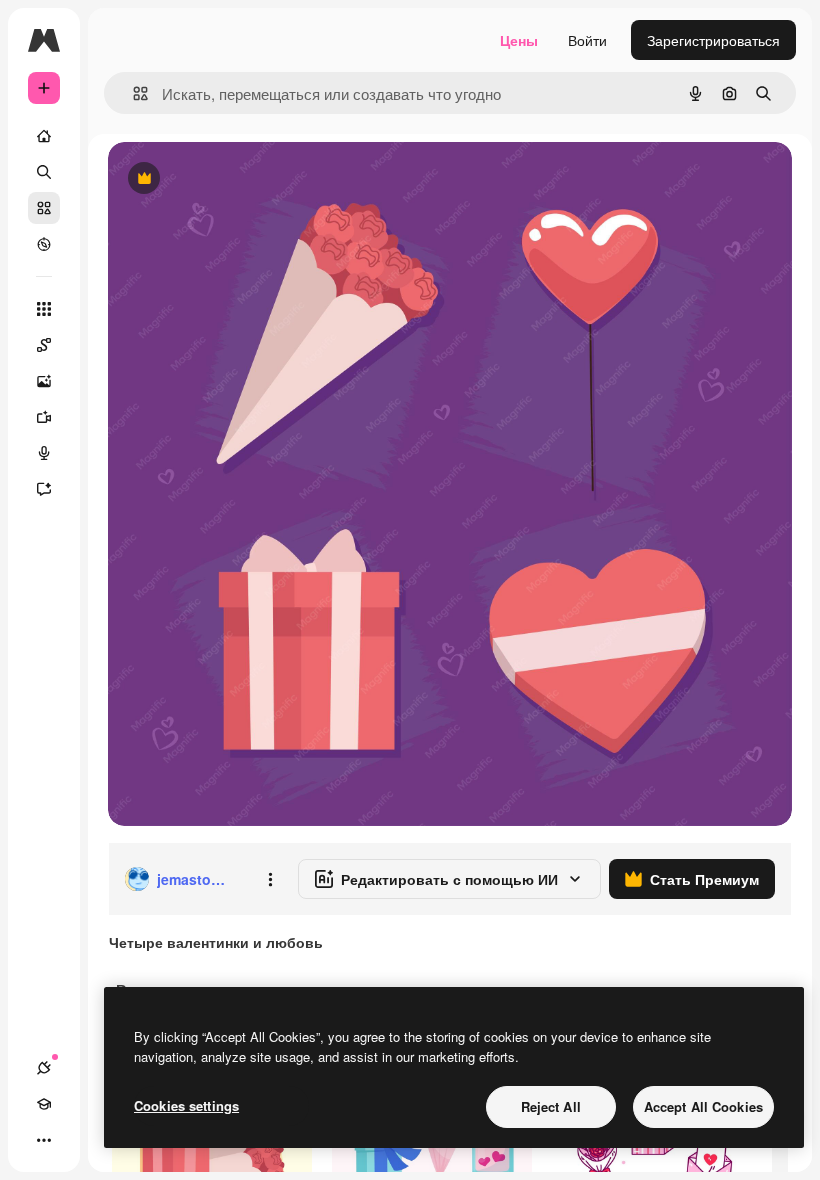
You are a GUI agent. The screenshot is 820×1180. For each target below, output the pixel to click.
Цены (519, 40)
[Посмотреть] (44, 244)
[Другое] (44, 1140)
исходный (242, 179)
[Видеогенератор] (44, 417)
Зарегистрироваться (713, 40)
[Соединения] (44, 1068)
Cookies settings (186, 1105)
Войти (587, 40)
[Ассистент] (44, 489)
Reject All (551, 1106)
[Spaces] (44, 345)
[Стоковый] (44, 208)
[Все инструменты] (44, 309)
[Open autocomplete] (132, 93)
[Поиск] (44, 172)
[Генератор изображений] (44, 381)
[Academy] (44, 1104)
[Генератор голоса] (44, 453)
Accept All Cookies (703, 1106)
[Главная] (44, 136)
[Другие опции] (270, 879)
